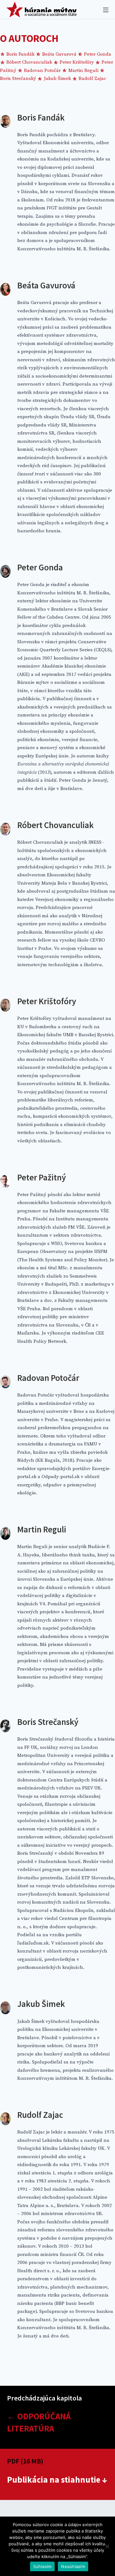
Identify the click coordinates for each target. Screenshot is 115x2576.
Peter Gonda (97, 54)
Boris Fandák (20, 54)
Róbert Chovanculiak (29, 62)
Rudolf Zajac (92, 78)
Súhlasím (42, 2566)
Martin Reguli (83, 70)
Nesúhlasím (73, 2566)
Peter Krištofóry (77, 62)
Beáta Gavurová (59, 54)
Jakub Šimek (57, 78)
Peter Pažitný (42, 1177)
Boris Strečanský (48, 1722)
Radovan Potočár (42, 70)
